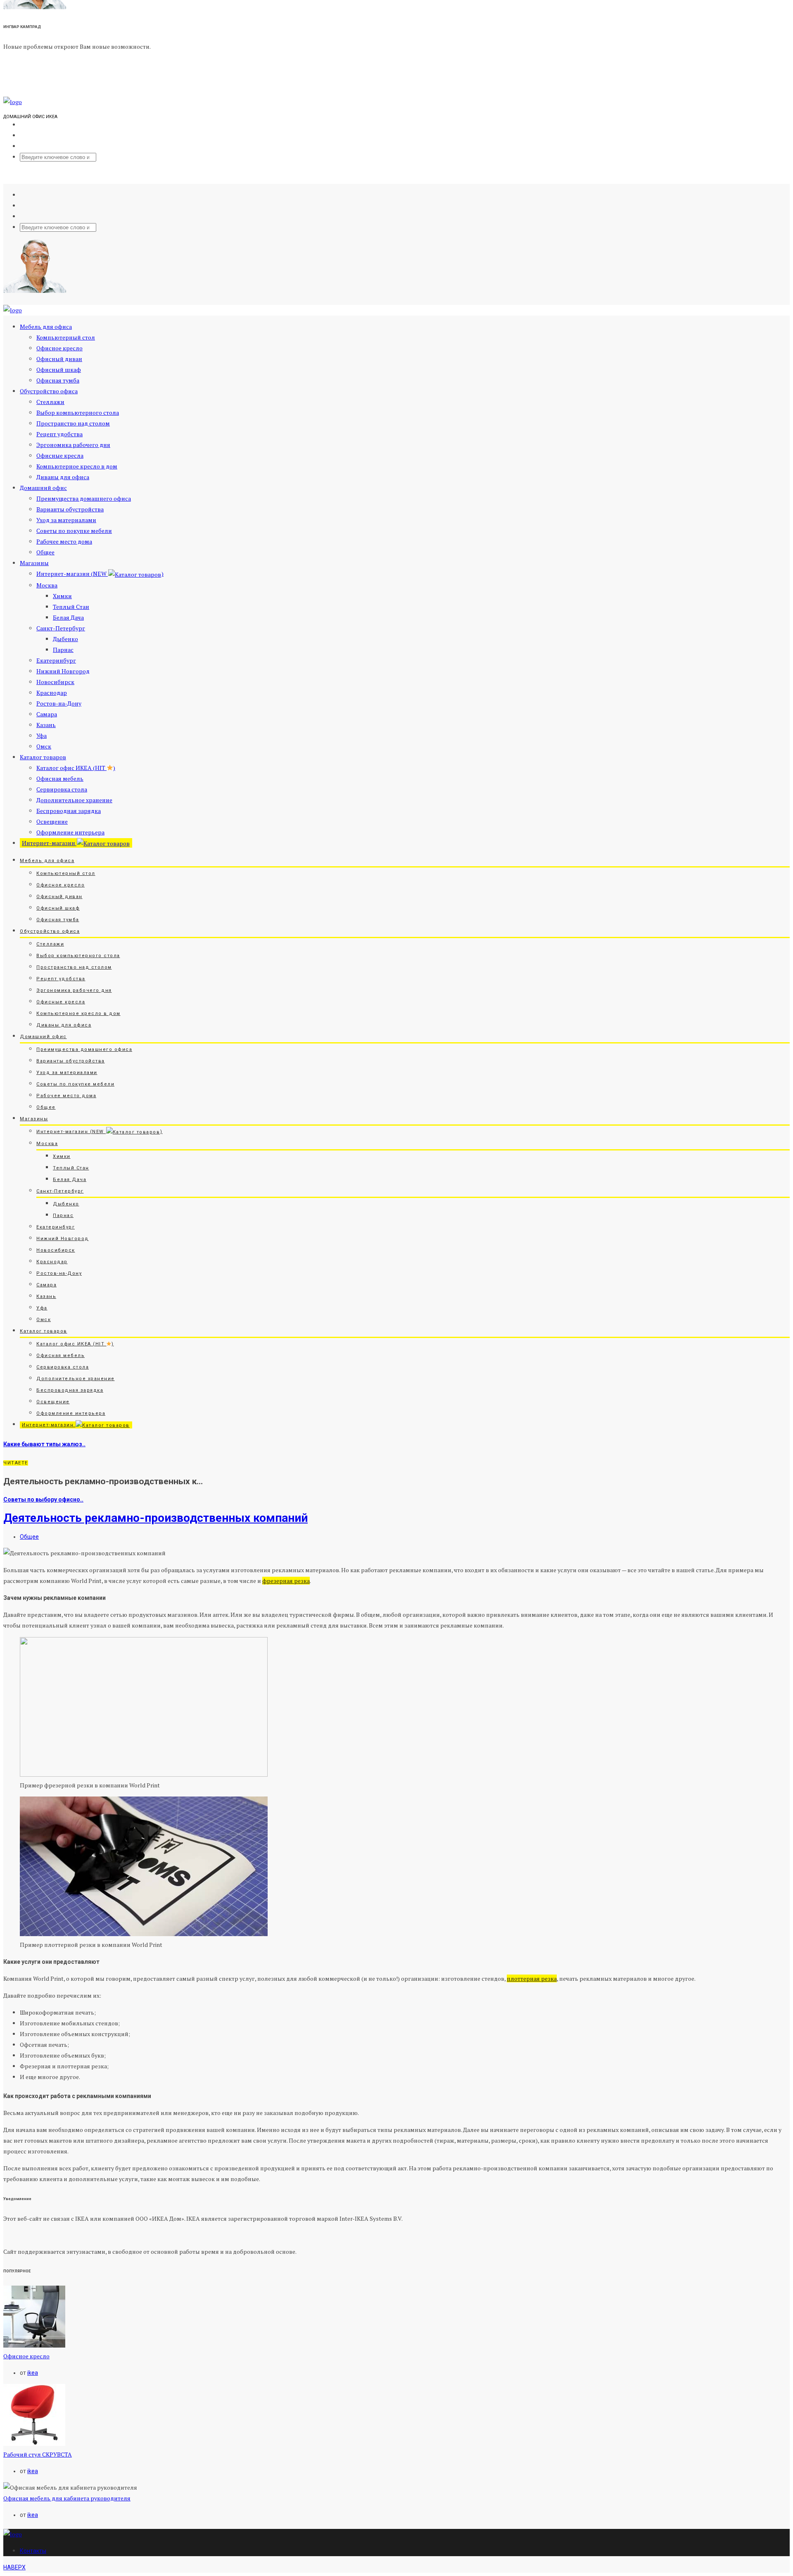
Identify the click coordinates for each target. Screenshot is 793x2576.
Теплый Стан (71, 607)
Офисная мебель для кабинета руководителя (67, 2498)
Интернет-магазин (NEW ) (100, 574)
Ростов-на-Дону (59, 703)
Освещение (52, 821)
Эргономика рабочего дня (73, 445)
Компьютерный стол (66, 337)
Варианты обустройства (70, 509)
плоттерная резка (532, 1978)
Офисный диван (59, 359)
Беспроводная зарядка (69, 811)
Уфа (42, 735)
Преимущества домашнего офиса (84, 498)
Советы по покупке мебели (74, 531)
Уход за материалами (66, 520)
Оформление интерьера (70, 832)
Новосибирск (55, 682)
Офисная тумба (58, 380)
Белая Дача (68, 617)
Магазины (34, 563)
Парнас (63, 650)
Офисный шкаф (59, 370)
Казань (46, 725)
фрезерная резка (286, 1581)
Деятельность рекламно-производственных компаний (156, 1518)
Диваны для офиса (63, 477)
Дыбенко (65, 639)
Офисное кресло (59, 348)
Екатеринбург (56, 660)
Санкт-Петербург (61, 628)
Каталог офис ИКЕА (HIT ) (76, 768)
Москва (47, 585)
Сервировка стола (62, 789)
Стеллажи (50, 402)
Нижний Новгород (63, 671)
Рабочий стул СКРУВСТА (38, 2454)
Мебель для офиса (46, 327)
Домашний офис (43, 488)
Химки (62, 596)
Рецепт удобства (59, 434)
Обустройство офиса (49, 391)
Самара (47, 714)
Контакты (33, 2551)
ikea (33, 2373)
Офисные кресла (60, 455)
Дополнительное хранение (74, 800)
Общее (45, 552)
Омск (44, 746)
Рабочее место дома (64, 541)
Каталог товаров (43, 757)
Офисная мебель (60, 778)
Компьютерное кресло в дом (77, 466)
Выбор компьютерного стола (78, 412)
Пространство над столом (73, 423)
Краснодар (52, 693)
